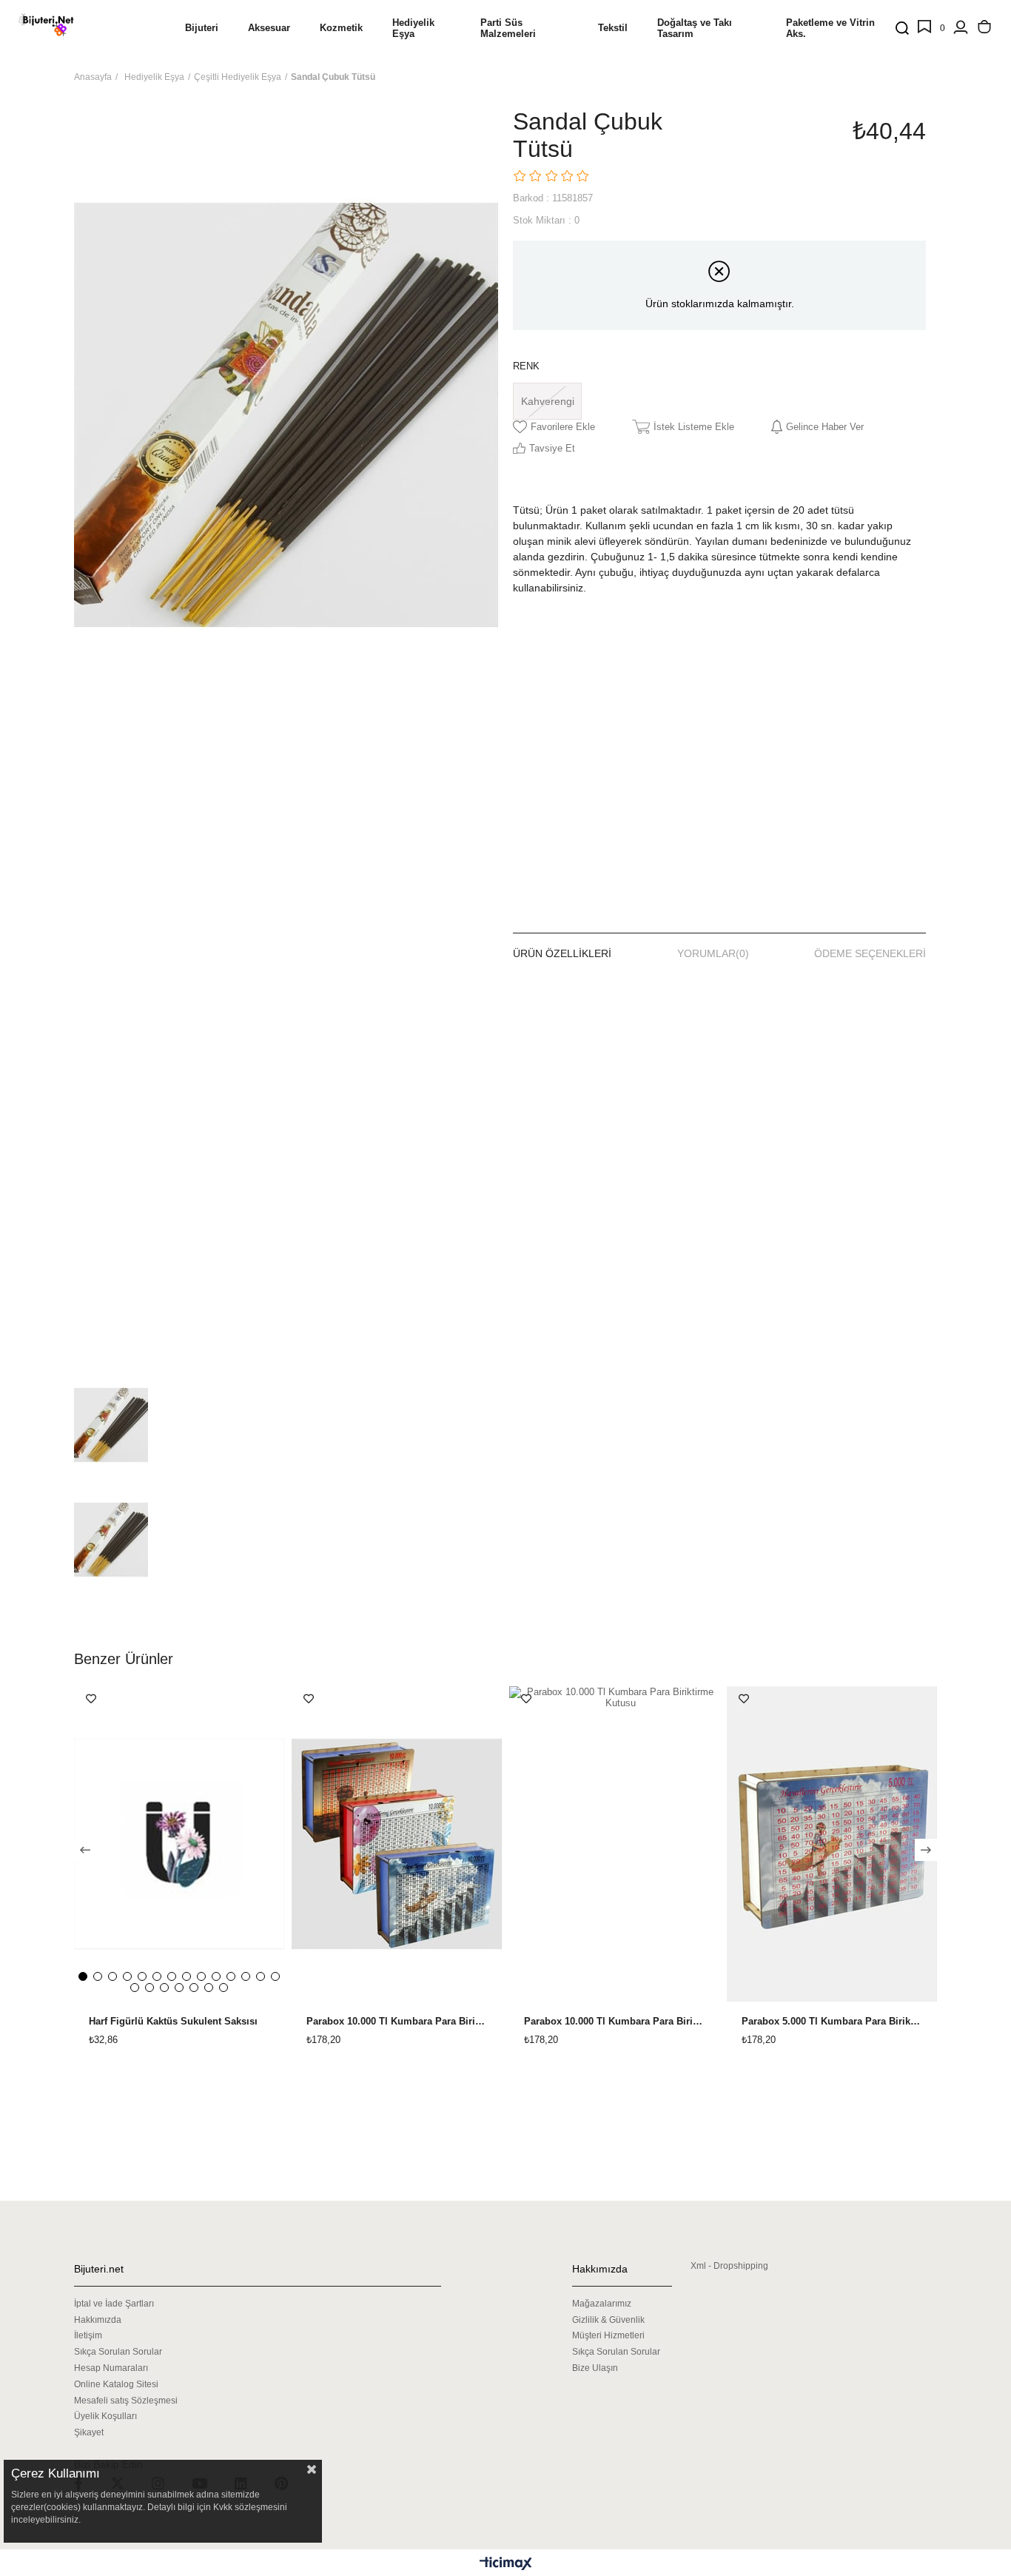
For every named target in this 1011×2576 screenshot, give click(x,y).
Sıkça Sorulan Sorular (118, 2352)
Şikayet (89, 2432)
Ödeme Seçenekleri (870, 953)
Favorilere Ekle (91, 1699)
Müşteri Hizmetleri (608, 2335)
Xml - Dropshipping (729, 2266)
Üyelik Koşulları (105, 2416)
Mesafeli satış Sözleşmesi (126, 2401)
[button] (83, 1976)
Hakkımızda (98, 2320)
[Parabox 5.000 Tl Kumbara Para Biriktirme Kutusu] (832, 1844)
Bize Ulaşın (595, 2368)
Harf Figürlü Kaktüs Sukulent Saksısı (173, 2022)
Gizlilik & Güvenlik (608, 2320)
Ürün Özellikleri (562, 953)
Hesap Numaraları (111, 2368)
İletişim (88, 2335)
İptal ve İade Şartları (114, 2304)
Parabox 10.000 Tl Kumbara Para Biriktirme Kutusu (397, 2022)
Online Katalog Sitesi (116, 2384)
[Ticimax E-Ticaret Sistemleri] (506, 2565)
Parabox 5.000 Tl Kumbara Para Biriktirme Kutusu (832, 2022)
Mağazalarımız (602, 2304)
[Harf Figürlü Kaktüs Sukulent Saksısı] (179, 1844)
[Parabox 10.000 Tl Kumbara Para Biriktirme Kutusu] (397, 1844)
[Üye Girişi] (961, 28)
